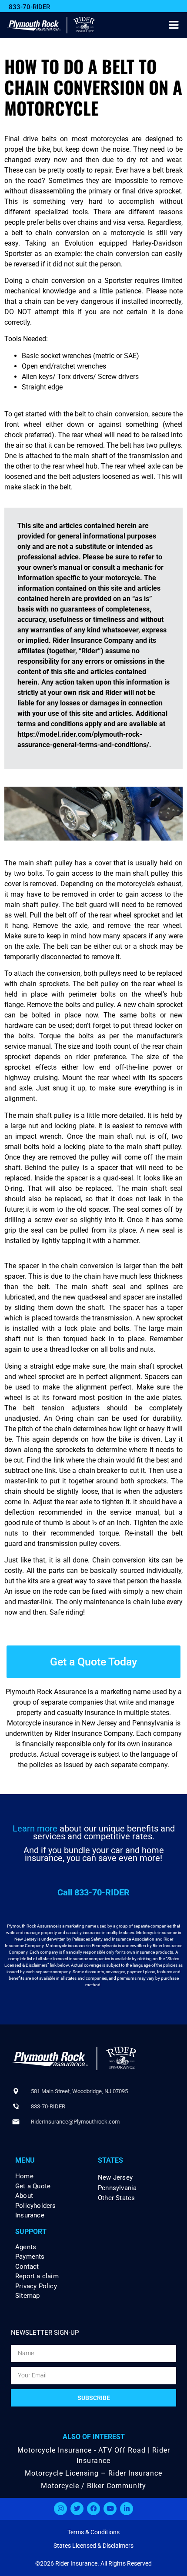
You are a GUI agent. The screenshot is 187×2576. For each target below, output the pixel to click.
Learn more (35, 1828)
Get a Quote (33, 2186)
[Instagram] (60, 2509)
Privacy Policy (36, 2286)
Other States (116, 2198)
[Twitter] (77, 2509)
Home (24, 2176)
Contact (27, 2267)
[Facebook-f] (93, 2509)
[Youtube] (110, 2509)
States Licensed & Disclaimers (93, 2546)
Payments (30, 2257)
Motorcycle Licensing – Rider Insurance (93, 2473)
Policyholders (36, 2206)
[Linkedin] (127, 2509)
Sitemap (27, 2296)
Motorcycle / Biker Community (93, 2486)
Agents (26, 2247)
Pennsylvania (117, 2188)
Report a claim (37, 2276)
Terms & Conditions (93, 2532)
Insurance (30, 2215)
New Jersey (115, 2177)
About (24, 2196)
